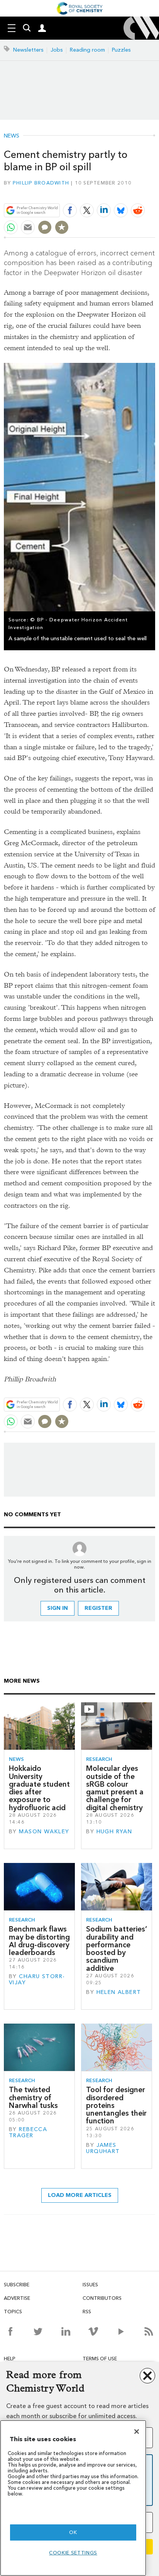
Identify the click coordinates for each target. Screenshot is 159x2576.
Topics (13, 2312)
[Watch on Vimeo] (93, 2331)
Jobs (57, 50)
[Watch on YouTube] (121, 2331)
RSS (87, 2312)
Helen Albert (119, 1992)
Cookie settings (73, 2553)
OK (73, 2532)
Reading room (87, 50)
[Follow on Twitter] (38, 2331)
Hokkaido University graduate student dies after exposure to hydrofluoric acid (39, 1788)
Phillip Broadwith (41, 183)
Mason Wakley (44, 1832)
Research (99, 1759)
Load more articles (80, 2195)
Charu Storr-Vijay (37, 1979)
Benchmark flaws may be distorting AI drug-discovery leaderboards (39, 1941)
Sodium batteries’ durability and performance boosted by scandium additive (117, 1948)
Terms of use (100, 2359)
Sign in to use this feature (118, 192)
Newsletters (28, 50)
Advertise (17, 2298)
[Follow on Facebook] (10, 2331)
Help (10, 2359)
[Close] (137, 2432)
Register (98, 1608)
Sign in (58, 1608)
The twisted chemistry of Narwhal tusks (33, 2098)
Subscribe (17, 2285)
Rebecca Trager (28, 2132)
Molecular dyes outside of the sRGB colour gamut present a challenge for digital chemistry (115, 1788)
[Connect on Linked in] (66, 2331)
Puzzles (121, 50)
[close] (154, 192)
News (12, 136)
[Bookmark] (62, 227)
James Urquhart (103, 2148)
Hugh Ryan (114, 1832)
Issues (90, 2285)
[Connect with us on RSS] (149, 2331)
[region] (73, 2498)
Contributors (102, 2298)
